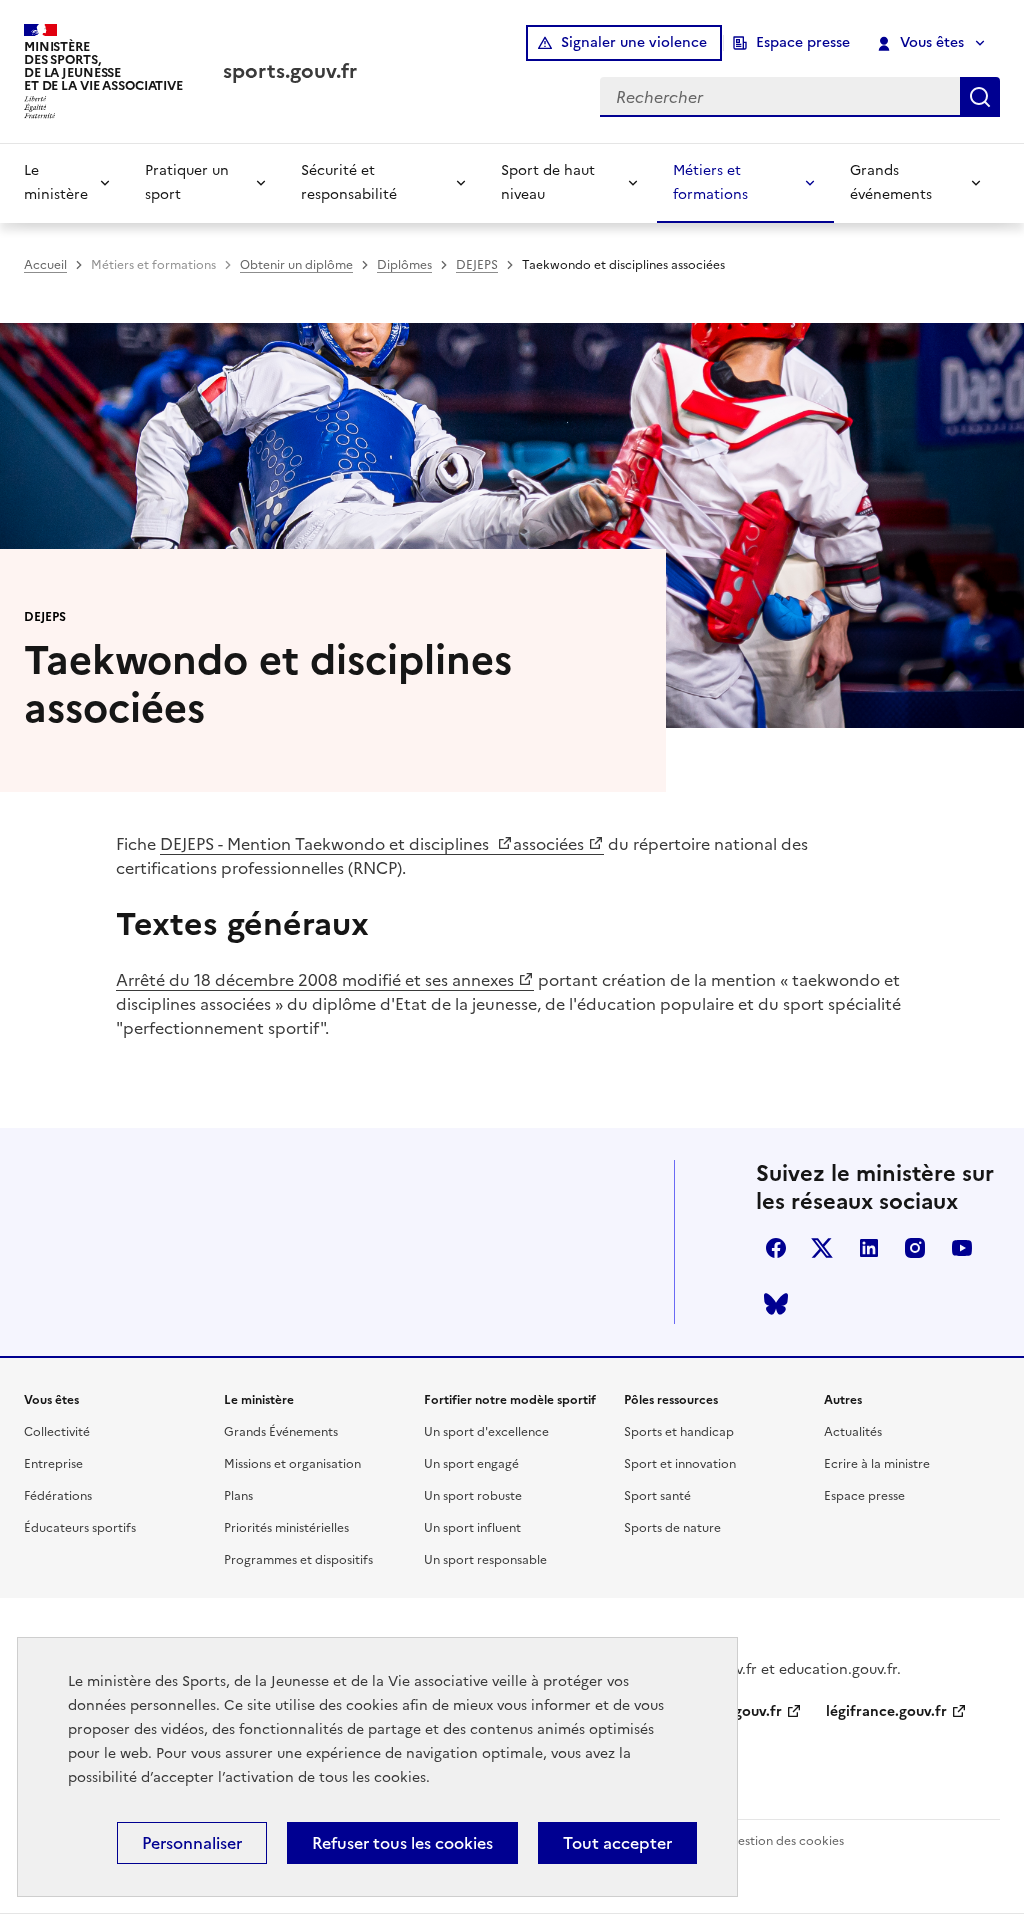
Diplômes (404, 265)
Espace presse (803, 42)
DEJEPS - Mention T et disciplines (326, 844)
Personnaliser (192, 1843)
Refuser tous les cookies (402, 1843)
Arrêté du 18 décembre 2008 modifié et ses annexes (315, 980)
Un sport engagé (471, 1464)
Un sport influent (472, 1528)
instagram (915, 1248)
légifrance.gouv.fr (886, 1711)
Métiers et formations (710, 182)
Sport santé (657, 1496)
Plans (238, 1496)
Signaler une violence (634, 42)
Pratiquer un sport (187, 182)
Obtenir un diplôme (296, 265)
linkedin (869, 1248)
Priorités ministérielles (286, 1528)
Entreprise (53, 1464)
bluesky (776, 1304)
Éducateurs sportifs (80, 1528)
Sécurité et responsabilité (349, 182)
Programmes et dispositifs (298, 1560)
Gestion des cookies (786, 1841)
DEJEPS (477, 265)
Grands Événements (281, 1432)
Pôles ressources (671, 1400)
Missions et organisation (292, 1464)
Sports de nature (672, 1528)
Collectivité (57, 1432)
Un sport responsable (485, 1560)
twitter (822, 1248)
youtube (962, 1248)
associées (548, 844)
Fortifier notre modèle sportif (510, 1400)
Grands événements (891, 182)
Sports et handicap (679, 1432)
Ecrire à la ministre (877, 1464)
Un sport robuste (473, 1496)
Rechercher (980, 97)
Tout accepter (617, 1843)
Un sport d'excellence (486, 1432)
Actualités (853, 1432)
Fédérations (58, 1496)
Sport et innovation (680, 1464)
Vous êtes (932, 42)
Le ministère (56, 182)
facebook (776, 1248)
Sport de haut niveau (548, 182)
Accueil (45, 265)
